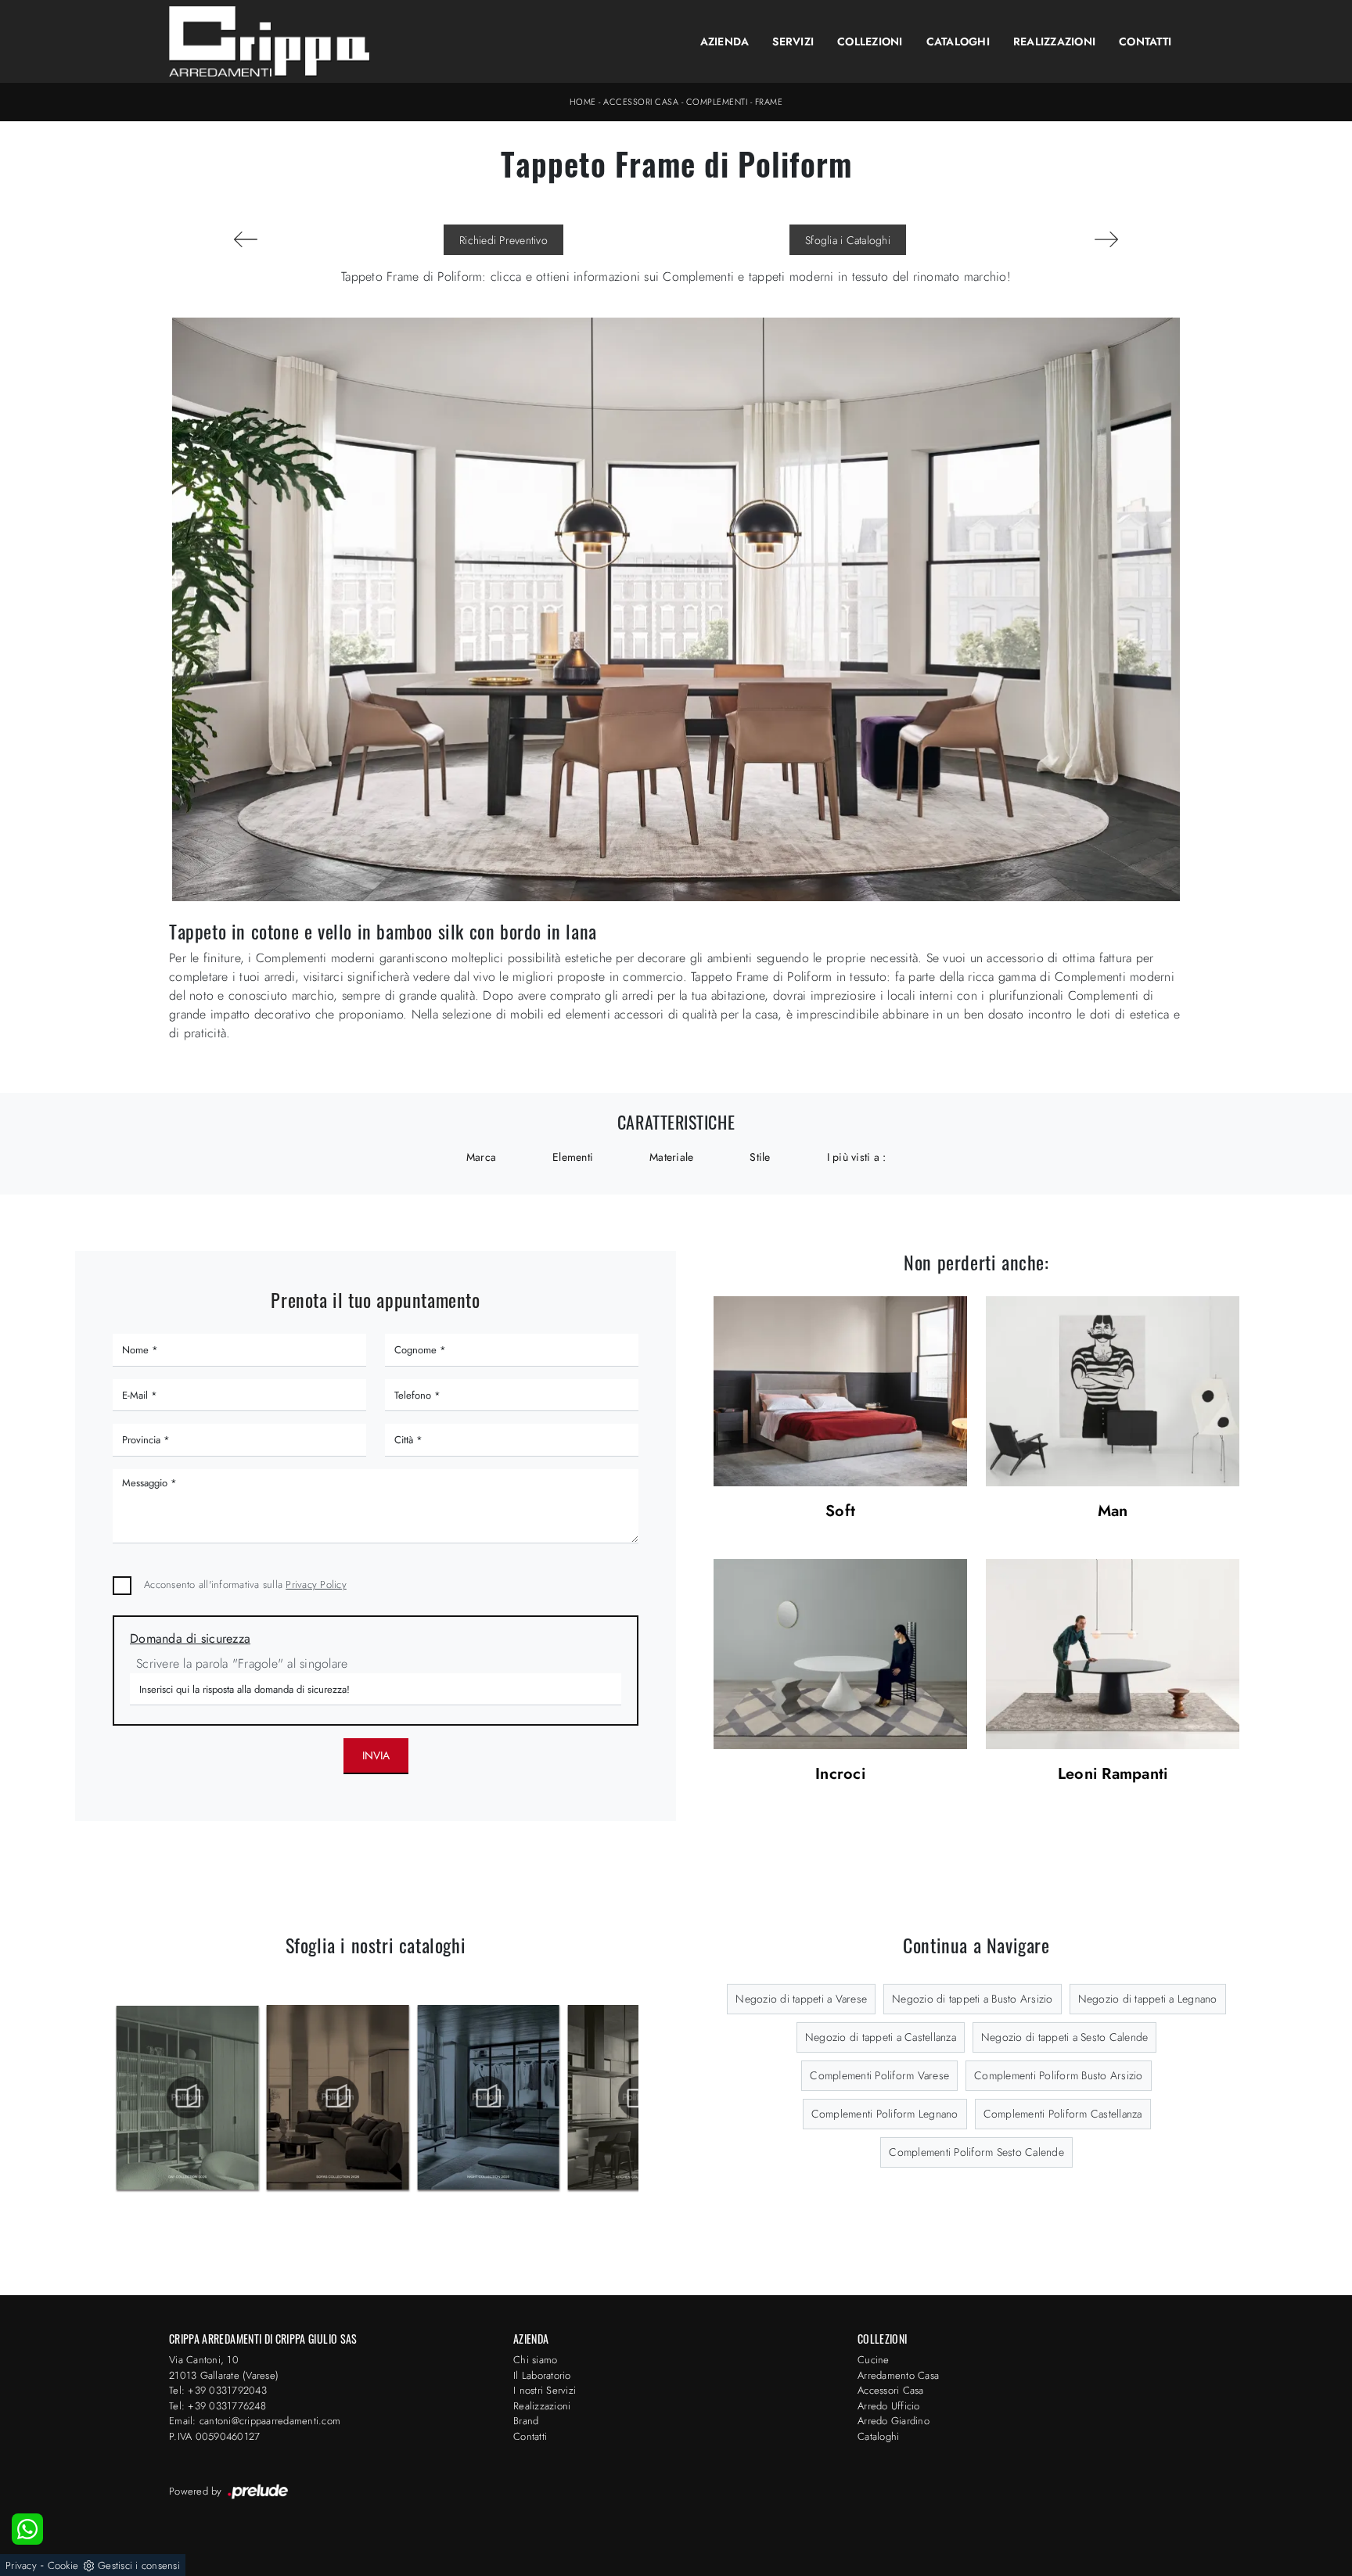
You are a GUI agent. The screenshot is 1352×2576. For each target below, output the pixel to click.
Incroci (840, 1775)
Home (583, 102)
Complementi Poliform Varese (879, 2075)
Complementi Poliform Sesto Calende (976, 2152)
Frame (769, 102)
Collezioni (870, 41)
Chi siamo (535, 2360)
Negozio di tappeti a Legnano (1148, 1999)
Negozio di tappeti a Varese (801, 1999)
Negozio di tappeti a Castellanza (881, 2037)
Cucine (874, 2360)
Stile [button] (760, 1157)
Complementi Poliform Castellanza (1063, 2114)
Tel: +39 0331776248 (218, 2406)
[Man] (1113, 1391)
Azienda (725, 41)
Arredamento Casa (898, 2375)
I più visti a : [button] (857, 1157)
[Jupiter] (246, 239)
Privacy (21, 2565)
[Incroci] (840, 1654)
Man (1113, 1512)
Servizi (793, 41)
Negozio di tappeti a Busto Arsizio (973, 1999)
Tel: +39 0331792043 (218, 2390)
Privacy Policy (316, 1584)
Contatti (1145, 41)
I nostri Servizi (545, 2390)
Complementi (717, 102)
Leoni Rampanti (1113, 1775)
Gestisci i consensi (139, 2565)
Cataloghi (958, 41)
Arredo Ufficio (889, 2406)
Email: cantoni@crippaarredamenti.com (255, 2421)
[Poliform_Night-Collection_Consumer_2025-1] (338, 2097)
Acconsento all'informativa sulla (245, 1584)
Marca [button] (481, 1157)
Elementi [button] (573, 1157)
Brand (526, 2421)
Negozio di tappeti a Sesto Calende (1065, 2037)
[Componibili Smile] (1106, 239)
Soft (840, 1512)
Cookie (63, 2565)
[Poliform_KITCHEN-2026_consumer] (489, 2097)
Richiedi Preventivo (503, 240)
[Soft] (840, 1391)
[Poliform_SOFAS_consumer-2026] (187, 2097)
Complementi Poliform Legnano (885, 2114)
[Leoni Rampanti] (1113, 1654)
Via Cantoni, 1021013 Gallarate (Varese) (224, 2368)
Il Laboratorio (542, 2375)
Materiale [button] (671, 1157)
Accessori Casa (641, 102)
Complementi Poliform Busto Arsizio (1059, 2075)
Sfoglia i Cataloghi (848, 240)
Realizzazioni (1054, 41)
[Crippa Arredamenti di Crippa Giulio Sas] (270, 41)
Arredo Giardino (894, 2421)
